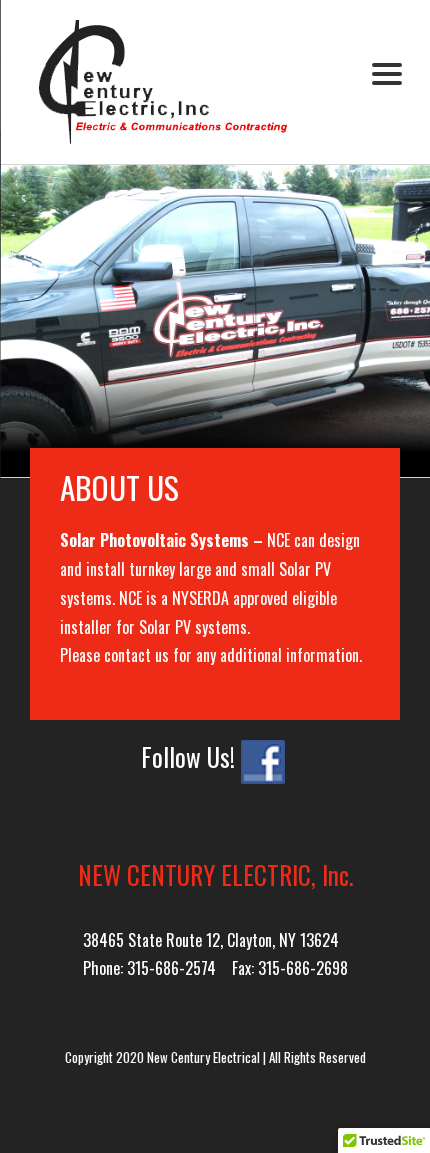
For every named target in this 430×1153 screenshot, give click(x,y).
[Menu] (386, 72)
